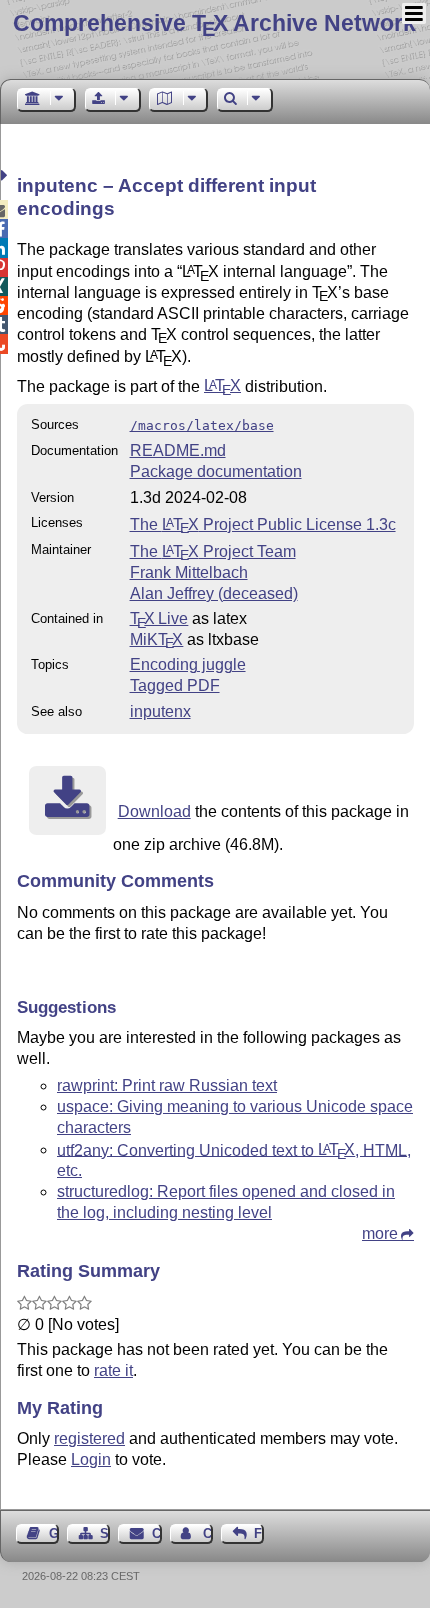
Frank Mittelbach (189, 572)
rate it (113, 1370)
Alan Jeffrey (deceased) (214, 593)
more (380, 1233)
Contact (156, 1533)
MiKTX (157, 639)
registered (89, 1438)
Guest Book (54, 1533)
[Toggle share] (6, 175)
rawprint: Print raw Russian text (167, 1085)
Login (91, 1459)
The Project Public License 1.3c (263, 524)
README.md (178, 450)
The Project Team (213, 551)
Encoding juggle (188, 664)
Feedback (259, 1533)
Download (154, 811)
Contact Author (208, 1533)
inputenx (160, 711)
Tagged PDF (175, 685)
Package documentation (216, 471)
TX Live (159, 618)
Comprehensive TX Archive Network (214, 23)
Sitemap (105, 1533)
